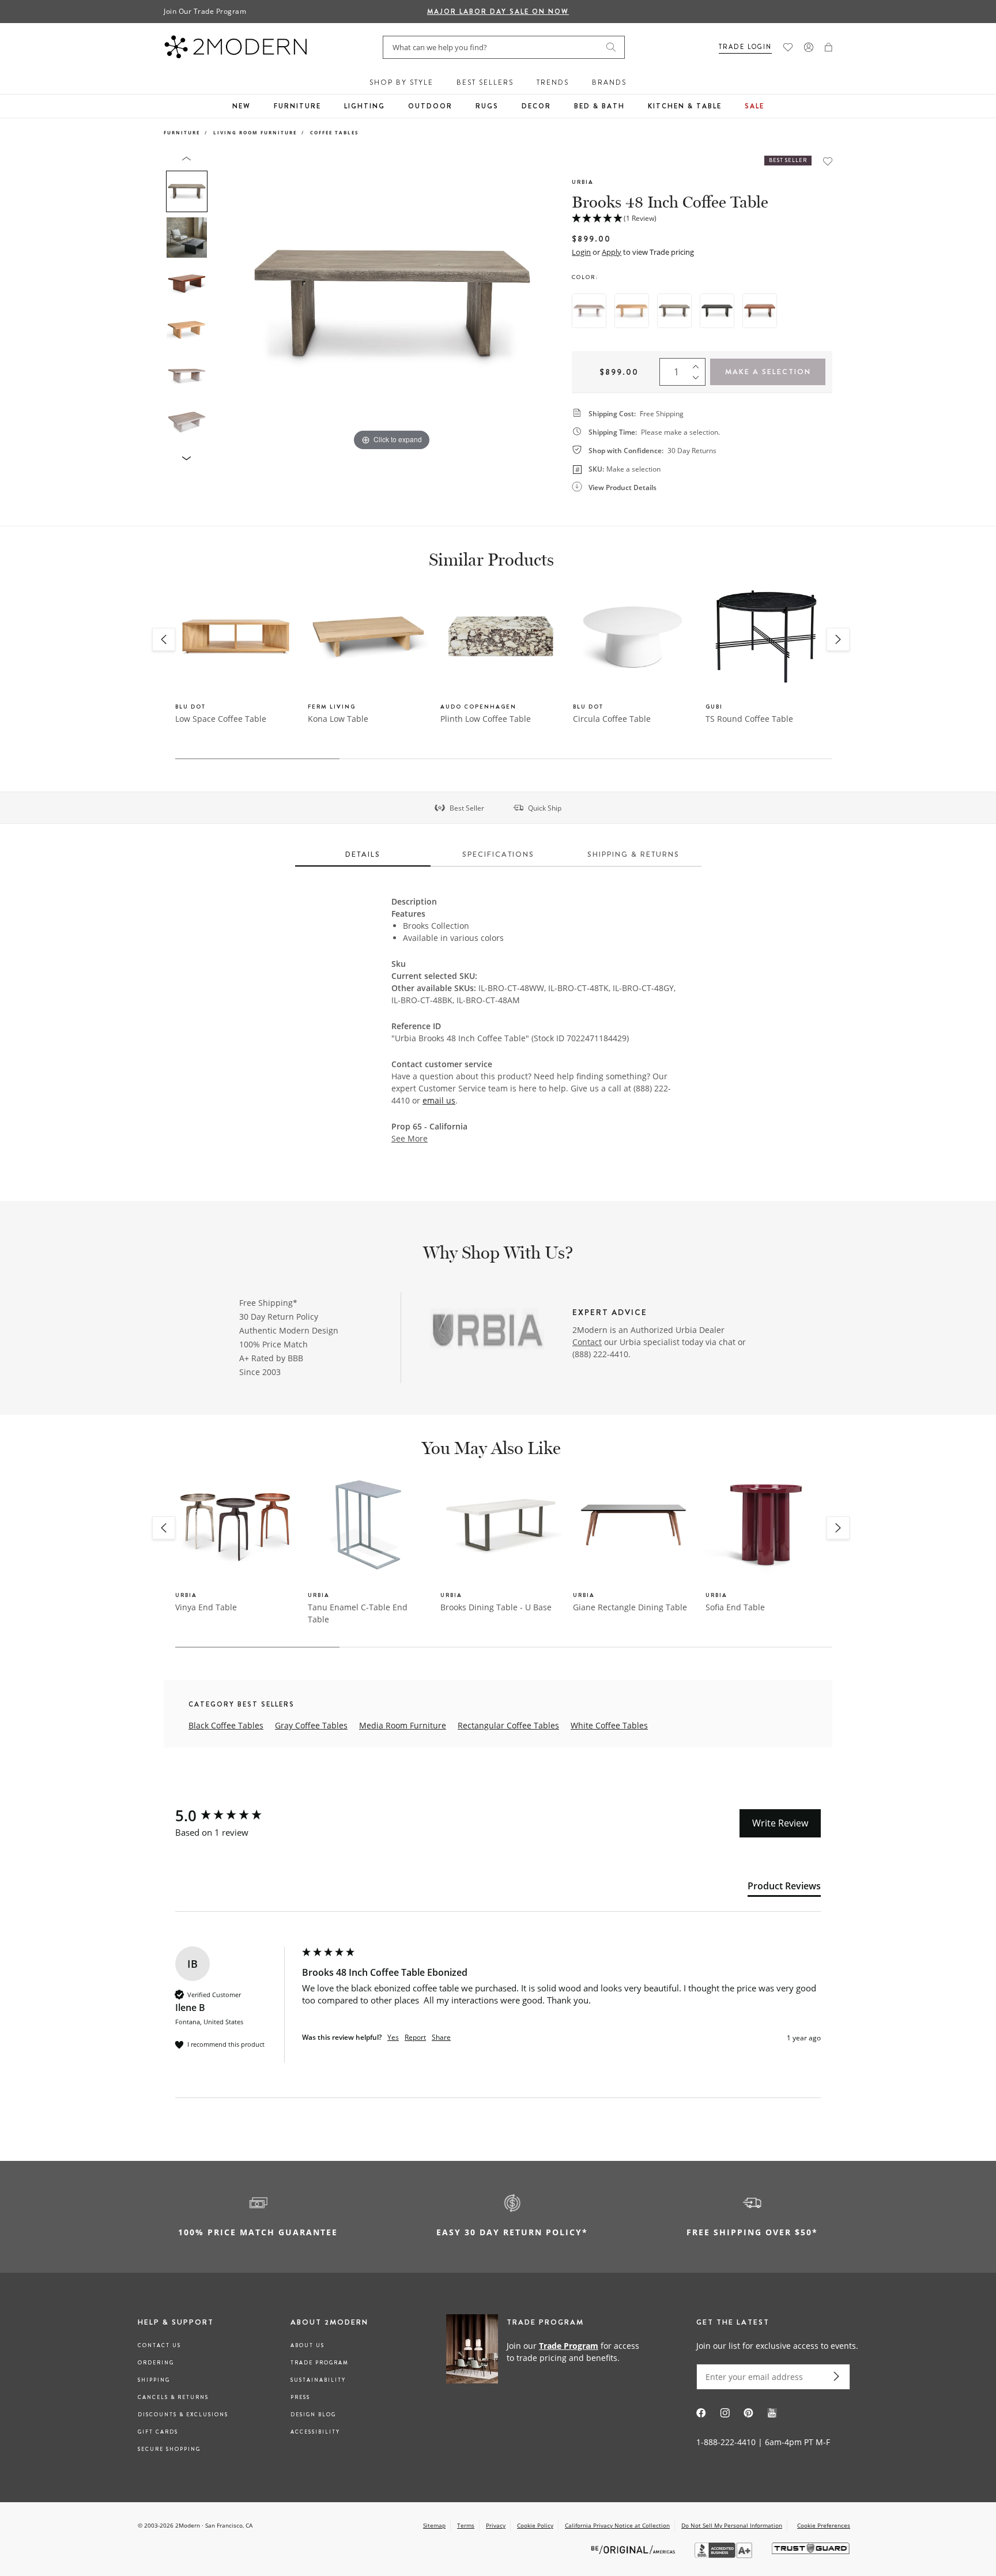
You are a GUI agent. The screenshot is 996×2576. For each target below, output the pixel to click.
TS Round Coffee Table (749, 719)
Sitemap (434, 2525)
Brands (609, 82)
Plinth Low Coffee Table (486, 719)
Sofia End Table (735, 1607)
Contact (587, 1342)
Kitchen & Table (685, 106)
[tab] (784, 1888)
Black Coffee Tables (226, 1725)
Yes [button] (393, 2038)
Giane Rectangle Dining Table (630, 1607)
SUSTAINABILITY (318, 2380)
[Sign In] (809, 47)
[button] (829, 47)
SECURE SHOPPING (169, 2449)
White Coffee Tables (609, 1725)
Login (581, 252)
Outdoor (430, 106)
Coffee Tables (334, 132)
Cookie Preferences (824, 2526)
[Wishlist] (788, 47)
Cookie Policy (535, 2525)
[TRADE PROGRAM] (547, 2351)
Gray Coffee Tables (311, 1725)
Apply (612, 252)
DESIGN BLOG (313, 2415)
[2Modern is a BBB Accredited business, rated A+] (725, 2555)
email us (439, 1100)
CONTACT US (159, 2345)
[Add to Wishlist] (828, 161)
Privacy (496, 2525)
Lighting (365, 106)
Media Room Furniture (403, 1725)
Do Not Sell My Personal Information (732, 2525)
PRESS (300, 2397)
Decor (536, 106)
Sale (754, 106)
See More (410, 1139)
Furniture (297, 106)
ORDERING (156, 2363)
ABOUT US (308, 2345)
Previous (226, 304)
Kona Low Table (338, 719)
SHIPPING (154, 2380)
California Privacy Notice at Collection (617, 2525)
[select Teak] (632, 311)
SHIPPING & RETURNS (633, 854)
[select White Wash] (589, 311)
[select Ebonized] (717, 311)
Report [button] (415, 2038)
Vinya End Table (206, 1607)
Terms (466, 2525)
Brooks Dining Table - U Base (496, 1607)
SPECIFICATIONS (498, 854)
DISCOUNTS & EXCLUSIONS (183, 2415)
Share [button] (441, 2038)
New (242, 106)
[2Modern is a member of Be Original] (634, 2549)
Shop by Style (401, 82)
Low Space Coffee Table (221, 719)
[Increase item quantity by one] (699, 364)
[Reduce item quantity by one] (699, 380)
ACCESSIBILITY (315, 2432)
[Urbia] (488, 1331)
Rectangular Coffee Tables (508, 1725)
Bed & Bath (599, 106)
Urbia (583, 182)
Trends (553, 82)
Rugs (487, 106)
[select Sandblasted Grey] (674, 311)
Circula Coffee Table (612, 719)
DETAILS (363, 854)
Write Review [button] (780, 1823)
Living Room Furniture (255, 132)
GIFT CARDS (158, 2432)
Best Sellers (485, 82)
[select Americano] (760, 311)
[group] (236, 1816)
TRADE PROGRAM (320, 2363)
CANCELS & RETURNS (173, 2397)
